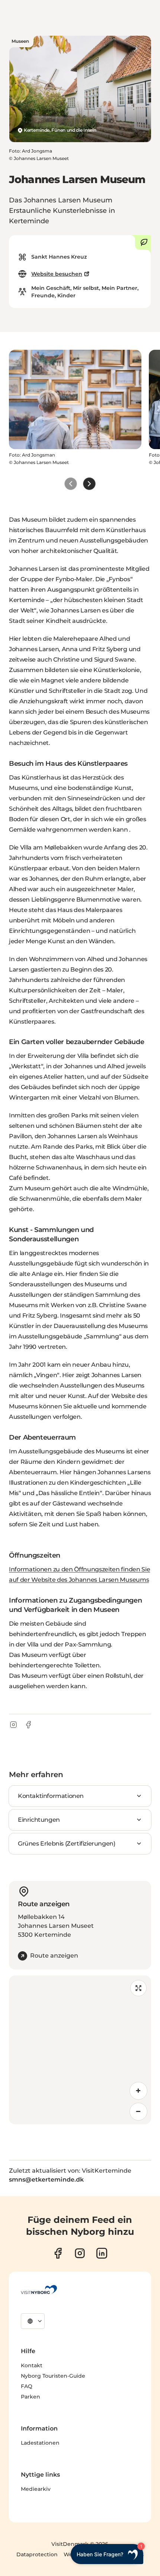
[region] (80, 2050)
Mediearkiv (36, 2489)
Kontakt (32, 2365)
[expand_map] (138, 1988)
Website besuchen (57, 274)
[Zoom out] (138, 2112)
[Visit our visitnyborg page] (58, 2253)
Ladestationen (40, 2443)
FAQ (27, 2386)
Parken (31, 2397)
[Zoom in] (138, 2091)
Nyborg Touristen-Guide (53, 2376)
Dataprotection (37, 2554)
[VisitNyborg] (39, 2289)
